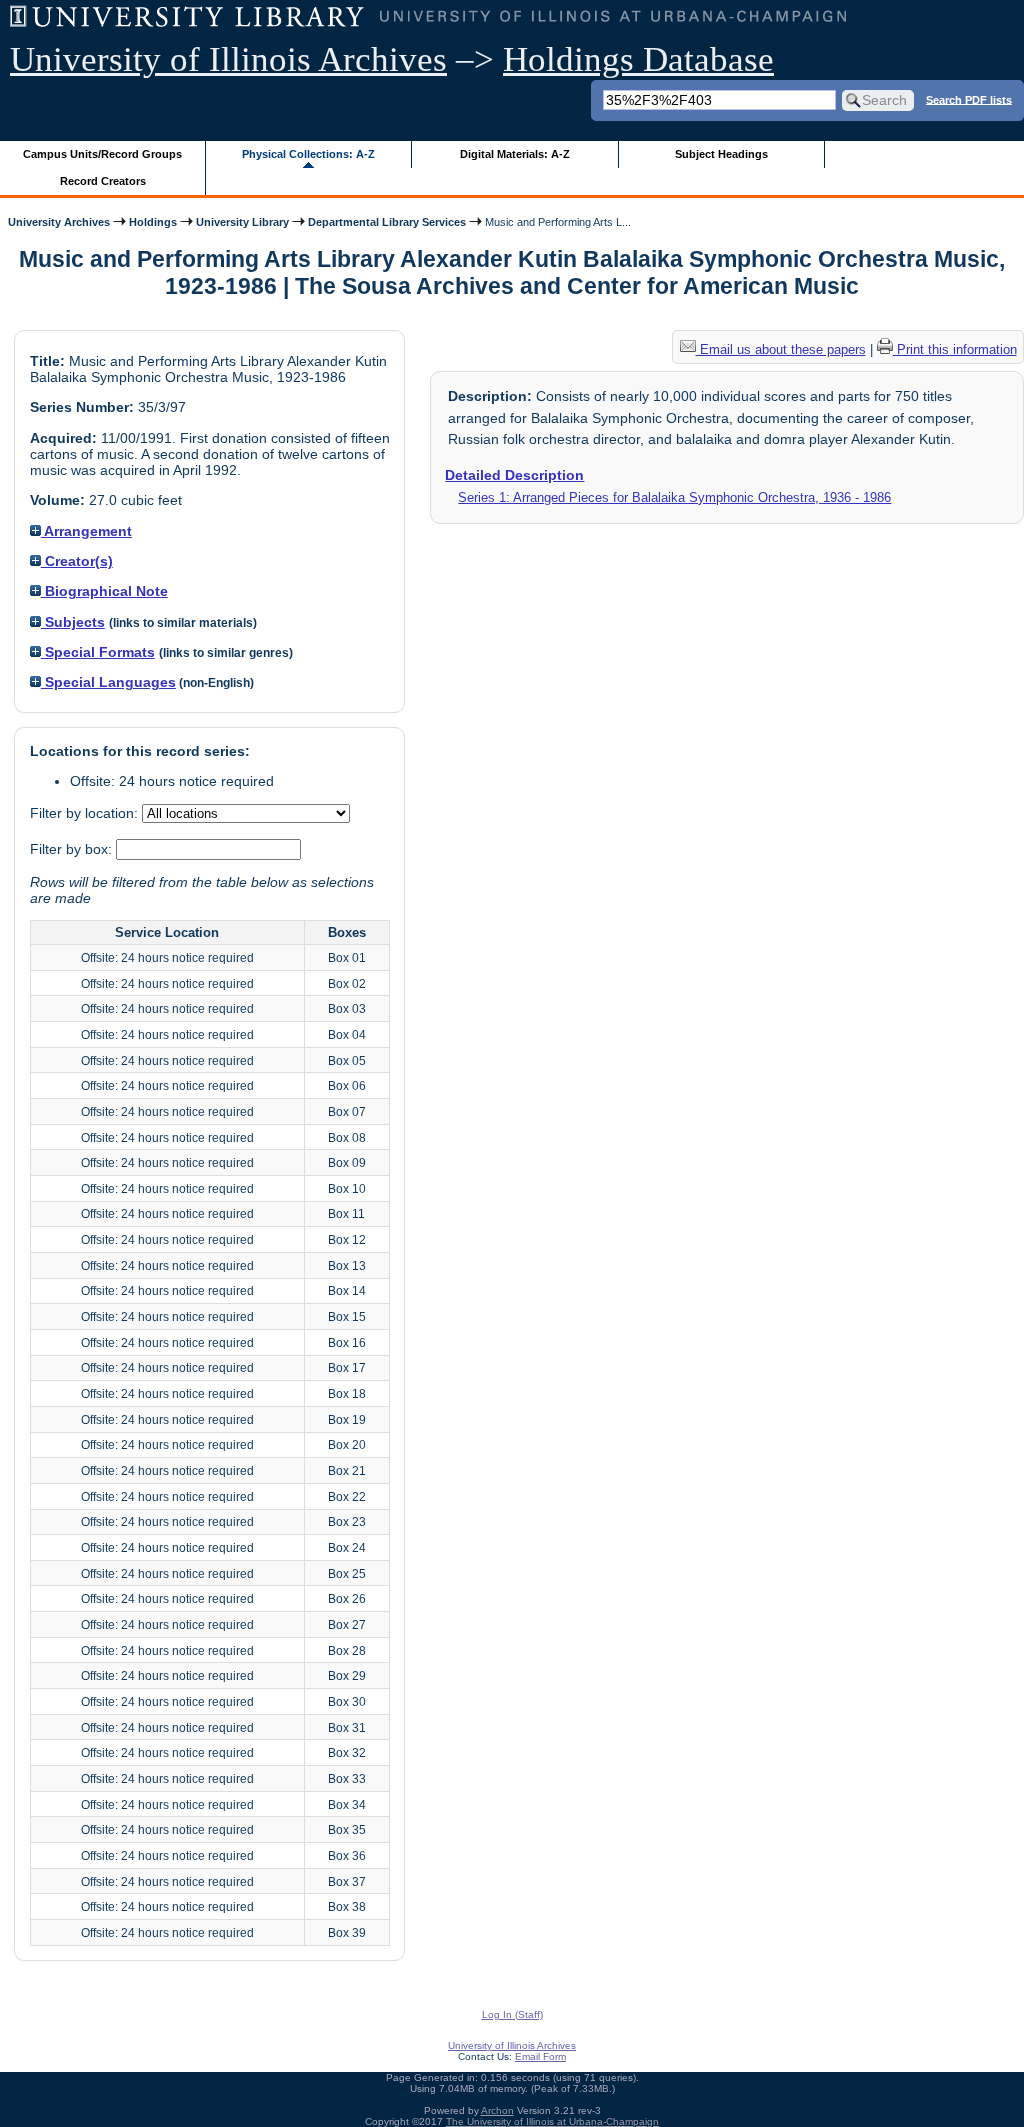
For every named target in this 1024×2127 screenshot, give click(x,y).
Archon (497, 2110)
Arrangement (86, 531)
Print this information (955, 349)
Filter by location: (86, 813)
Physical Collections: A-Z (308, 154)
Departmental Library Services (387, 222)
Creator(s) (77, 561)
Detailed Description (514, 475)
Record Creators (103, 181)
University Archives (59, 222)
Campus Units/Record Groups (102, 154)
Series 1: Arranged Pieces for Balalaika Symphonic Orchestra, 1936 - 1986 (674, 497)
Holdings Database (638, 59)
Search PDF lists (969, 99)
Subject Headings (721, 154)
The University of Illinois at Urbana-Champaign (552, 2121)
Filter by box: (73, 849)
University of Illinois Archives (228, 59)
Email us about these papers (781, 349)
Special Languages (108, 682)
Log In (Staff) (512, 2014)
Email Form (540, 2056)
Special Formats (98, 652)
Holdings (153, 222)
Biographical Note (104, 591)
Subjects (73, 622)
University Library (242, 222)
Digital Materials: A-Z (515, 154)
